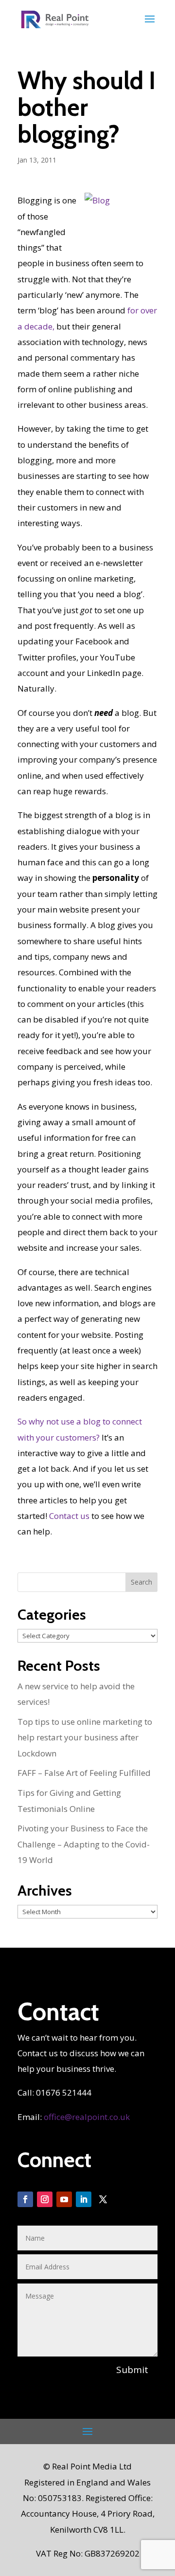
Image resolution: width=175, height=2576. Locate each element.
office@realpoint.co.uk (87, 2117)
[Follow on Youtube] (64, 2199)
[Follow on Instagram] (45, 2199)
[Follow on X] (103, 2199)
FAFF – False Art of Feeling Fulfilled (84, 1773)
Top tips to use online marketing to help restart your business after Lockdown (85, 1737)
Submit (132, 2370)
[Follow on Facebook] (25, 2199)
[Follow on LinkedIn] (84, 2199)
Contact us (69, 1516)
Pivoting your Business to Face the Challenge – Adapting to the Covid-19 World (84, 1844)
